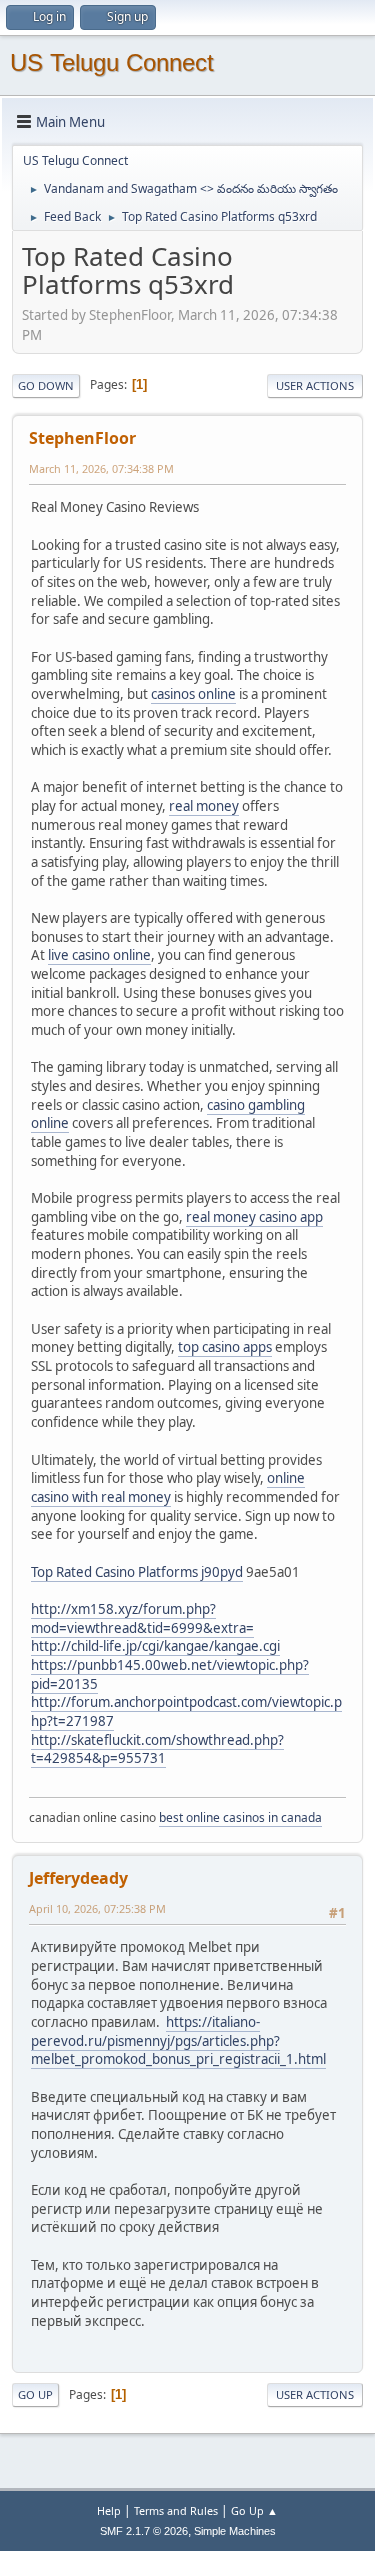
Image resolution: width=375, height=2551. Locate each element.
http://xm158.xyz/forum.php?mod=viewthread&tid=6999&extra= (142, 1618)
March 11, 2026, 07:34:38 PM (101, 468)
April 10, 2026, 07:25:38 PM (97, 1908)
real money (204, 806)
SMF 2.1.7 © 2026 (144, 2531)
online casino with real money (168, 1487)
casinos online (193, 694)
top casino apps (225, 1347)
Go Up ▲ (254, 2510)
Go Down (46, 385)
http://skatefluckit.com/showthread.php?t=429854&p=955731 (157, 1749)
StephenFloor (82, 438)
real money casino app (254, 1217)
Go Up (35, 2394)
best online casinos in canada (240, 1817)
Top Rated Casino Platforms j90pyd (137, 1572)
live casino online (99, 955)
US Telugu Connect (112, 62)
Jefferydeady (78, 1878)
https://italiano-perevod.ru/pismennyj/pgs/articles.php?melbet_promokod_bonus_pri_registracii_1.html (178, 2040)
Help (109, 2510)
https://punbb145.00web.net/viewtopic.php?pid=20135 (170, 1674)
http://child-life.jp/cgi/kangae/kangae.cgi (155, 1646)
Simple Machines (235, 2531)
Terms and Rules (176, 2510)
